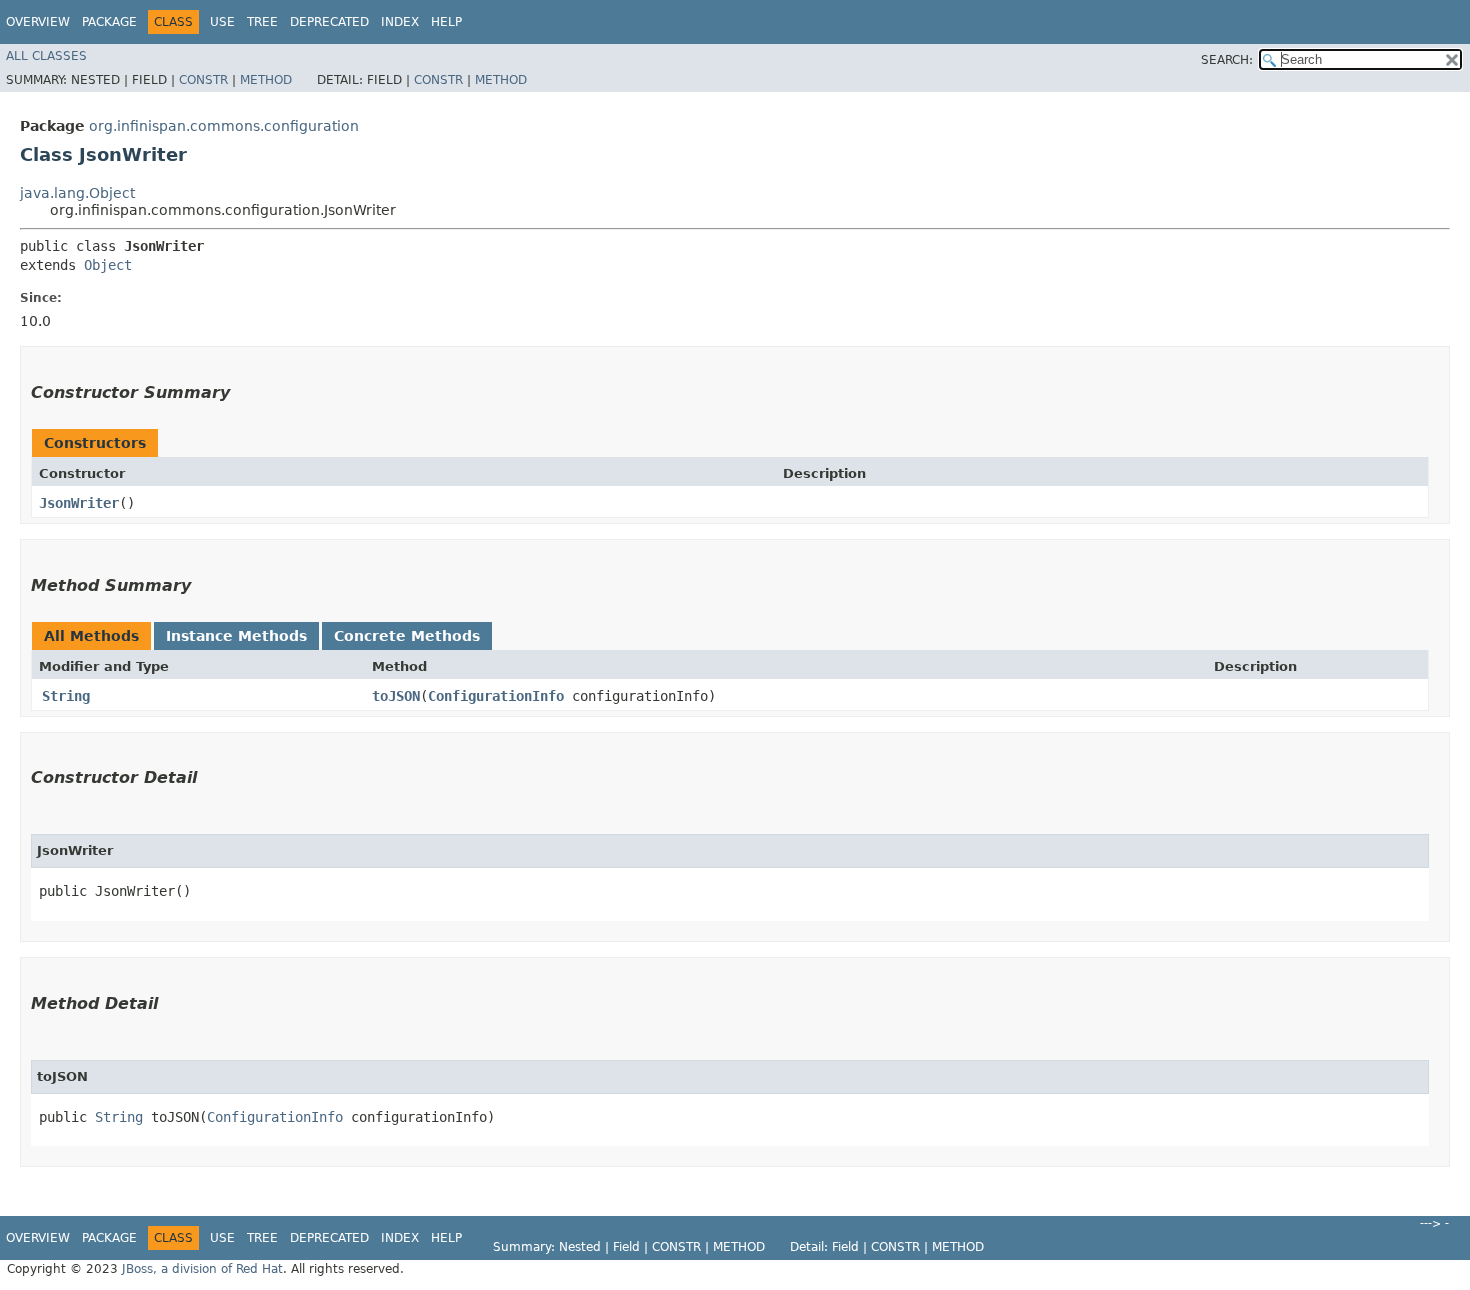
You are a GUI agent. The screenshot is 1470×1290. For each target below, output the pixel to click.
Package (109, 22)
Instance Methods (236, 636)
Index (400, 22)
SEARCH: (1227, 60)
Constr (203, 80)
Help (446, 22)
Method (266, 80)
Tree (262, 22)
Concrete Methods (407, 636)
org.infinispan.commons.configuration (224, 126)
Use (222, 22)
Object (108, 265)
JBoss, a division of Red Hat (202, 1269)
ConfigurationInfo (496, 696)
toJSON (396, 696)
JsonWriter (79, 503)
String (66, 696)
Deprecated (329, 22)
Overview (38, 22)
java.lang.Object (77, 193)
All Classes (46, 56)
